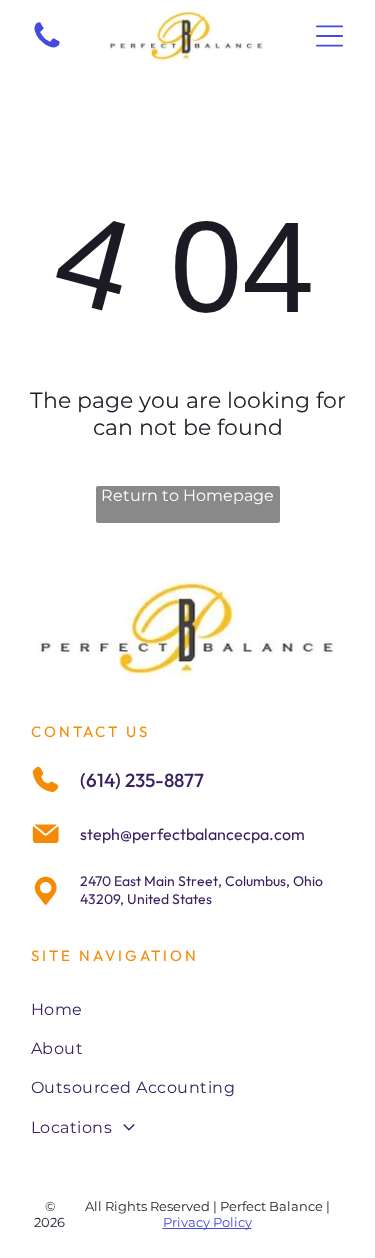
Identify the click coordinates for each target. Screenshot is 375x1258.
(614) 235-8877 (142, 780)
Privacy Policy (207, 1222)
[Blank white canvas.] (47, 46)
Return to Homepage (187, 495)
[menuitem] (187, 1008)
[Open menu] (329, 36)
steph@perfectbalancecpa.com (192, 834)
